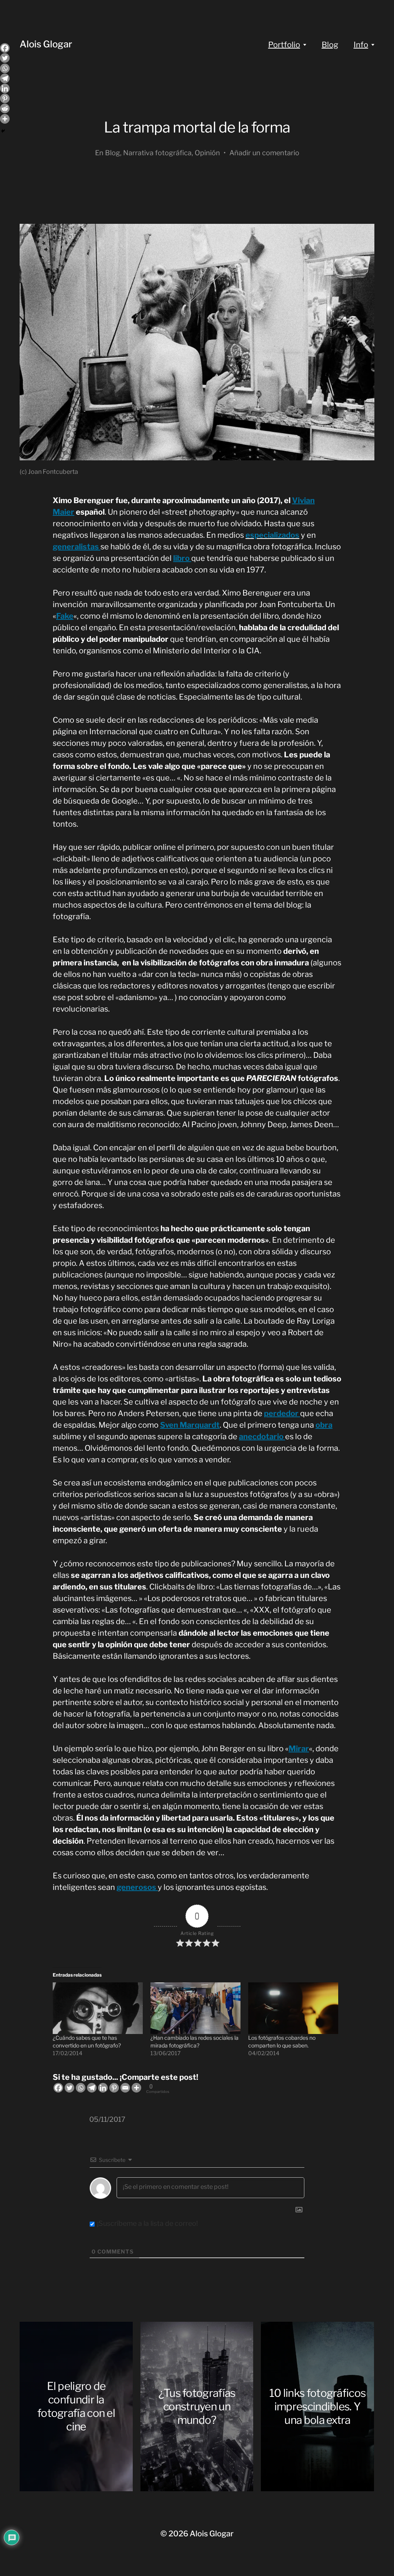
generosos (137, 1887)
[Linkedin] (103, 2088)
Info (361, 45)
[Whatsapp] (81, 2088)
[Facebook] (58, 2088)
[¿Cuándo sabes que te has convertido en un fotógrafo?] (98, 2008)
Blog (330, 45)
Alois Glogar (46, 44)
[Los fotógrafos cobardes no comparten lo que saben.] (293, 2008)
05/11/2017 (107, 2119)
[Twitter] (69, 2088)
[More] (136, 2088)
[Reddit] (5, 108)
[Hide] (3, 131)
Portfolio (284, 45)
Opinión (207, 153)
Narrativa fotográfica (157, 153)
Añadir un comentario (264, 153)
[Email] (125, 2088)
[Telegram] (92, 2088)
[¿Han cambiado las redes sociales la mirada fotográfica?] (195, 2008)
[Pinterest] (114, 2088)
